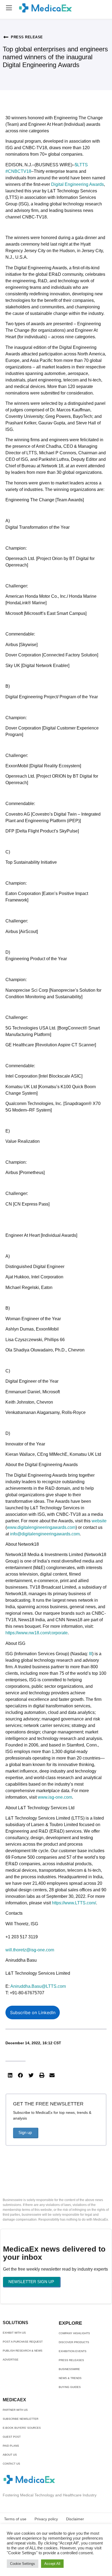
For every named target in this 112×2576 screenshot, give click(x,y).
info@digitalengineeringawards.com (45, 1534)
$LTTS (81, 165)
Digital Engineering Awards (77, 184)
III (91, 1654)
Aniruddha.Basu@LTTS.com (38, 1986)
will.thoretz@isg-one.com (30, 1950)
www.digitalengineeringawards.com (41, 1527)
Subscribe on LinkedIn (33, 2012)
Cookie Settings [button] (23, 2564)
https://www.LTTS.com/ (74, 1903)
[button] (9, 8)
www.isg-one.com (55, 1797)
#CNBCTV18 (18, 171)
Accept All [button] (52, 2564)
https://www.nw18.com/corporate (37, 1633)
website (99, 1521)
